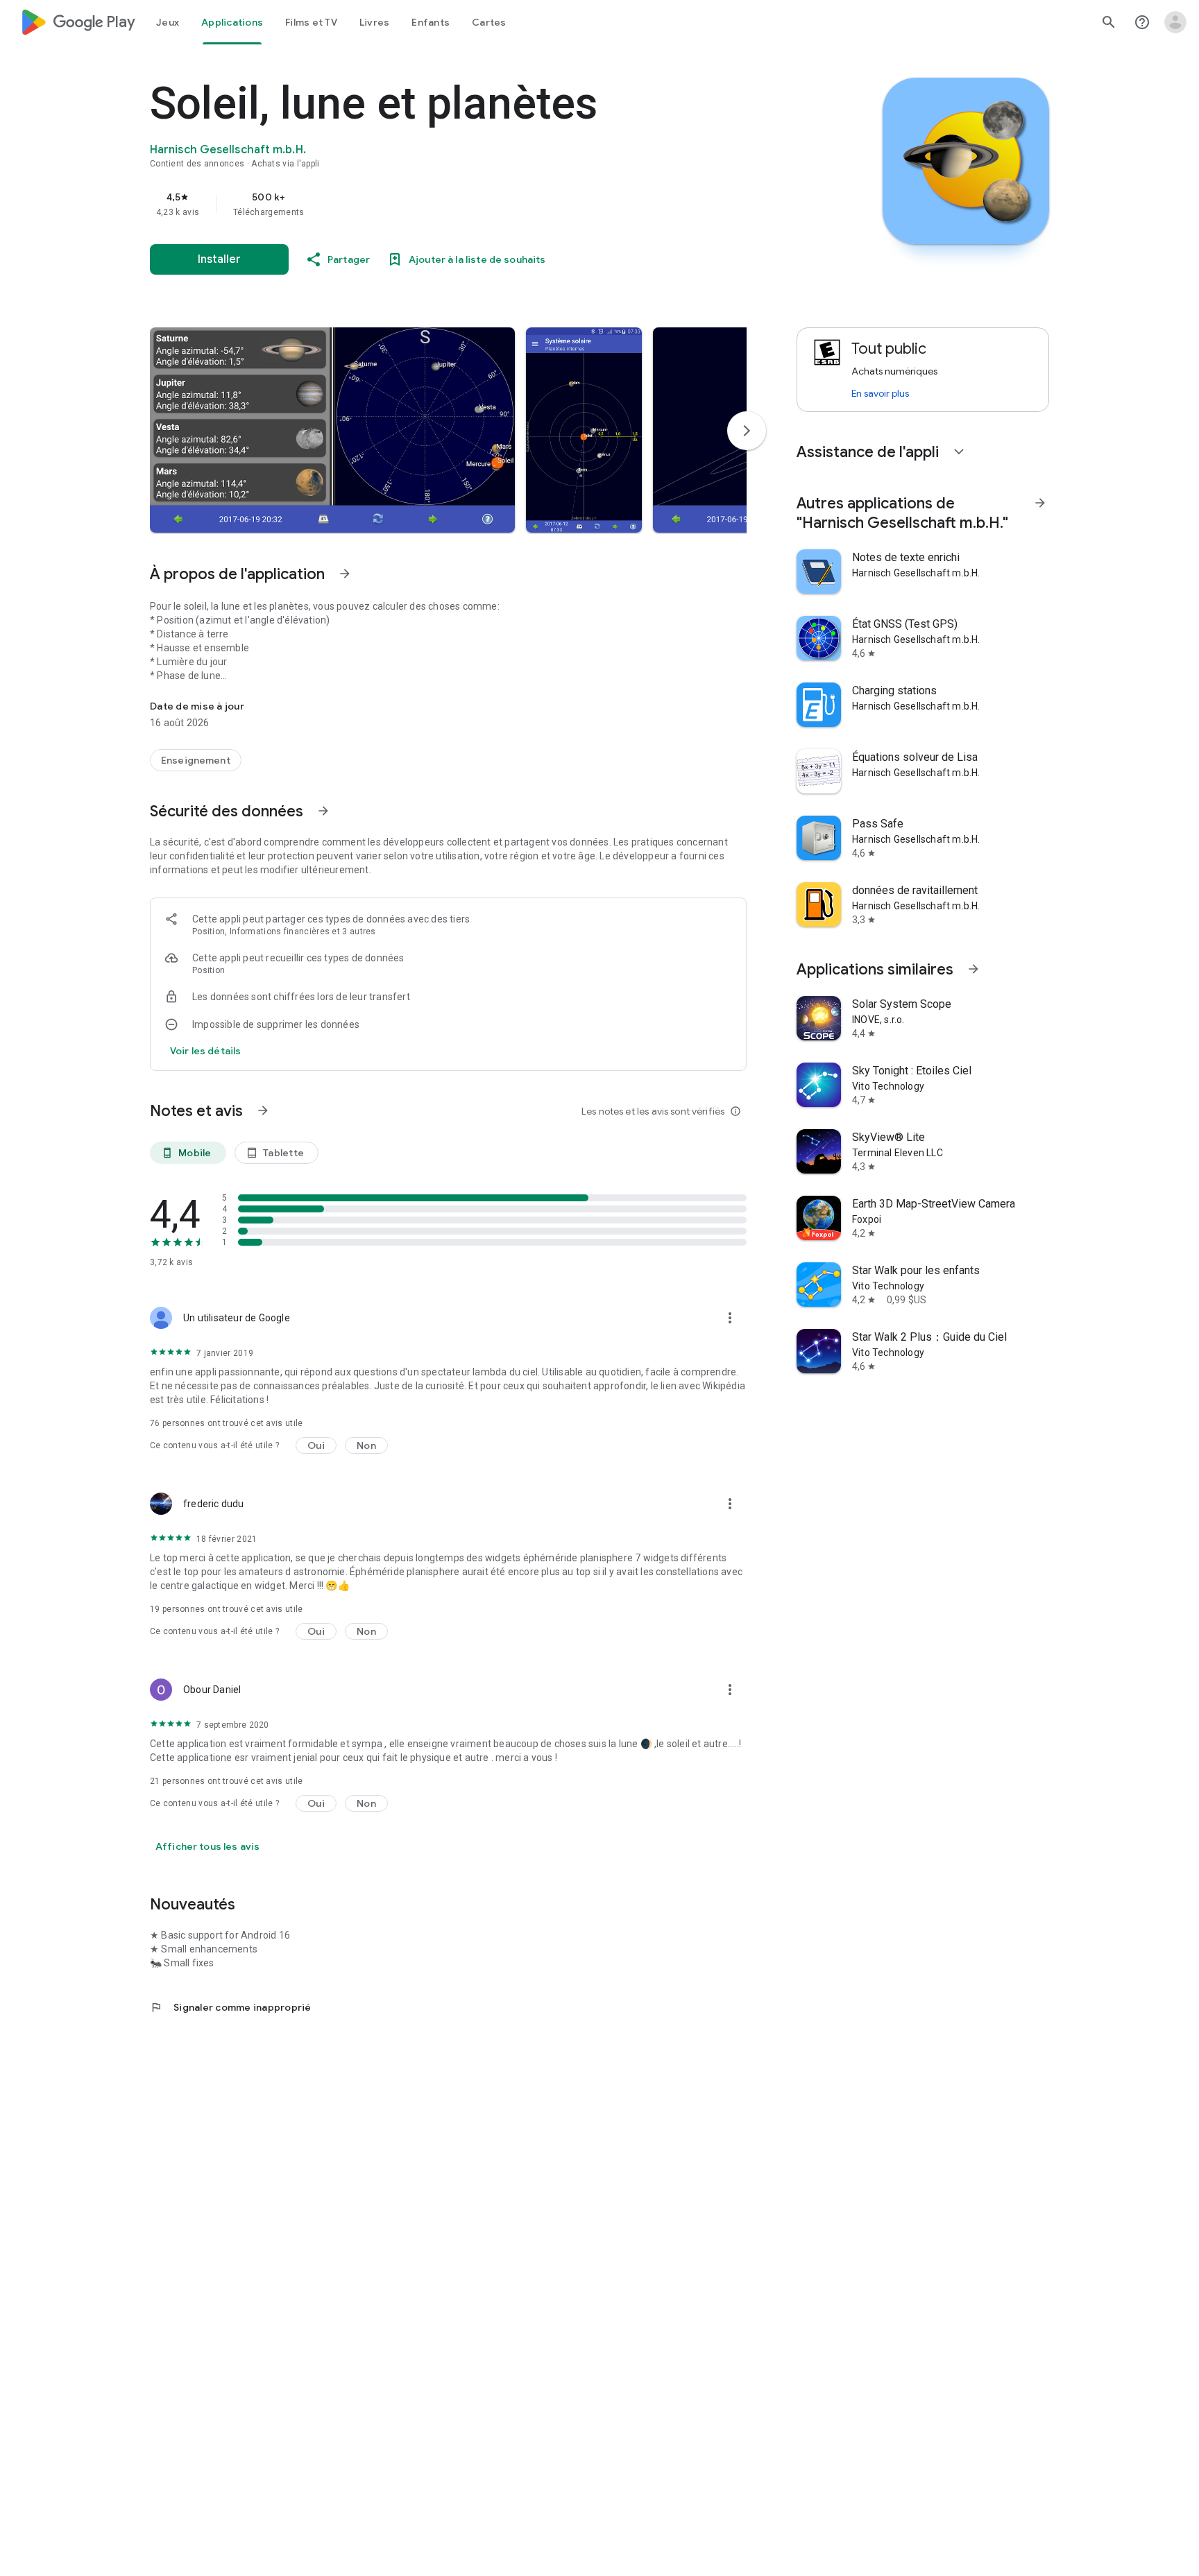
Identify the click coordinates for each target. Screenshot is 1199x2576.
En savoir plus (880, 393)
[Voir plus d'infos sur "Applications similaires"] (973, 969)
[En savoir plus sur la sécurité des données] (205, 1051)
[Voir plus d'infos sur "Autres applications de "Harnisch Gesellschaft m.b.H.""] (1040, 503)
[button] (332, 430)
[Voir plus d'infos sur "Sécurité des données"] (323, 811)
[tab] (168, 22)
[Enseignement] (196, 760)
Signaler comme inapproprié (231, 2007)
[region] (427, 204)
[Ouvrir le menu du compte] (1175, 22)
